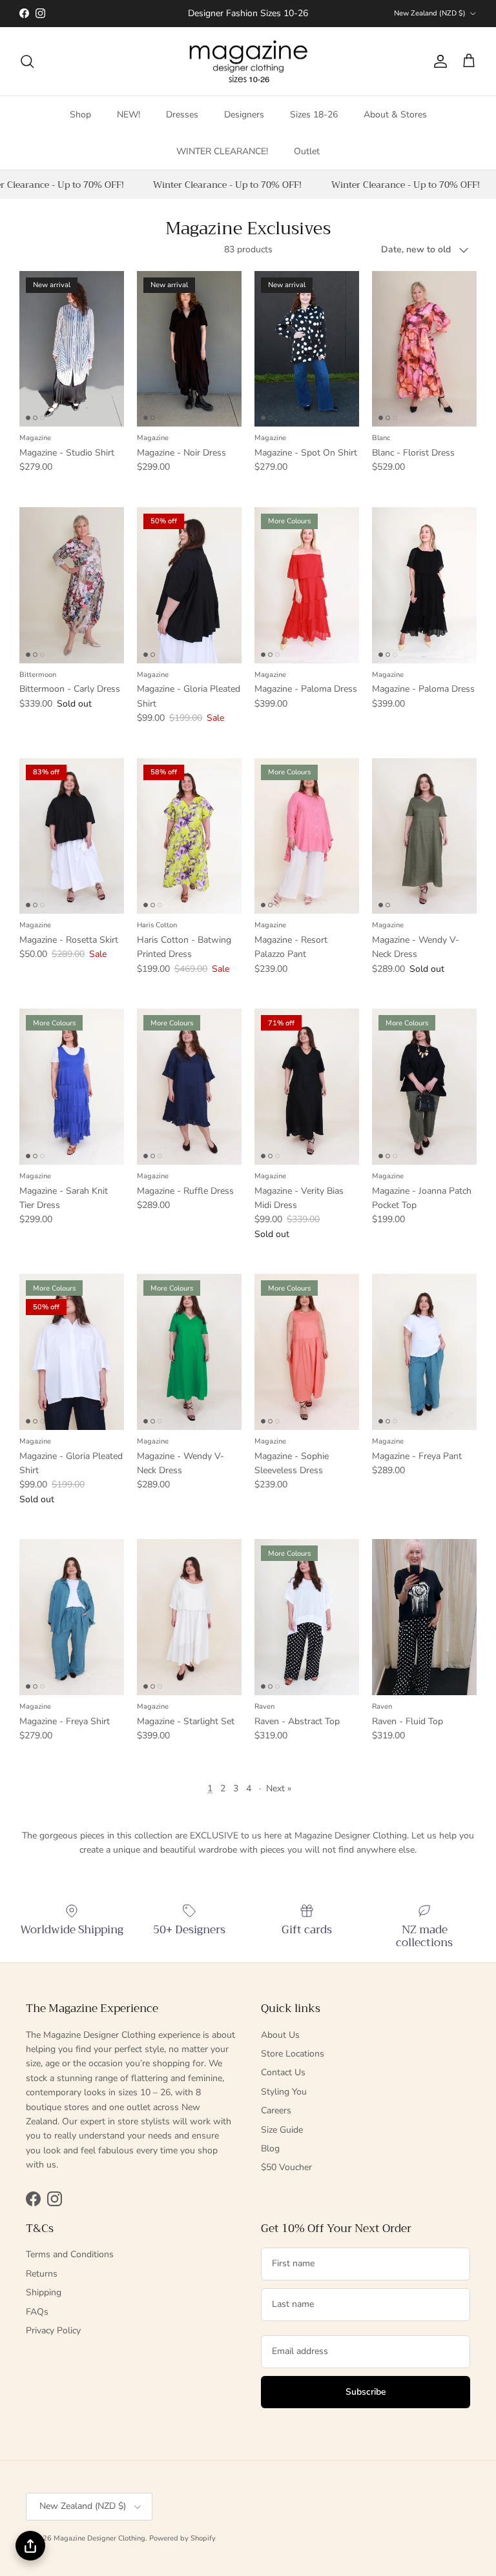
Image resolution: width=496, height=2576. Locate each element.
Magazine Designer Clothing (99, 2538)
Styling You (284, 2092)
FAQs (37, 2312)
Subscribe (366, 2392)
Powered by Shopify (182, 2538)
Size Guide (282, 2130)
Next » (279, 1788)
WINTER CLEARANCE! (222, 151)
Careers (276, 2110)
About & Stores (395, 115)
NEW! (129, 115)
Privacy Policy (53, 2330)
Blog (270, 2148)
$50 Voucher (286, 2167)
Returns (42, 2274)
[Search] (27, 61)
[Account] (438, 61)
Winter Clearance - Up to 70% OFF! (218, 185)
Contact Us (283, 2072)
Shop (80, 115)
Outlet (307, 151)
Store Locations (293, 2054)
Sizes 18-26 (314, 115)
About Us (280, 2035)
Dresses (182, 115)
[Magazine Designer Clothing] (248, 62)
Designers (244, 115)
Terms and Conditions (70, 2254)
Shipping (44, 2292)
